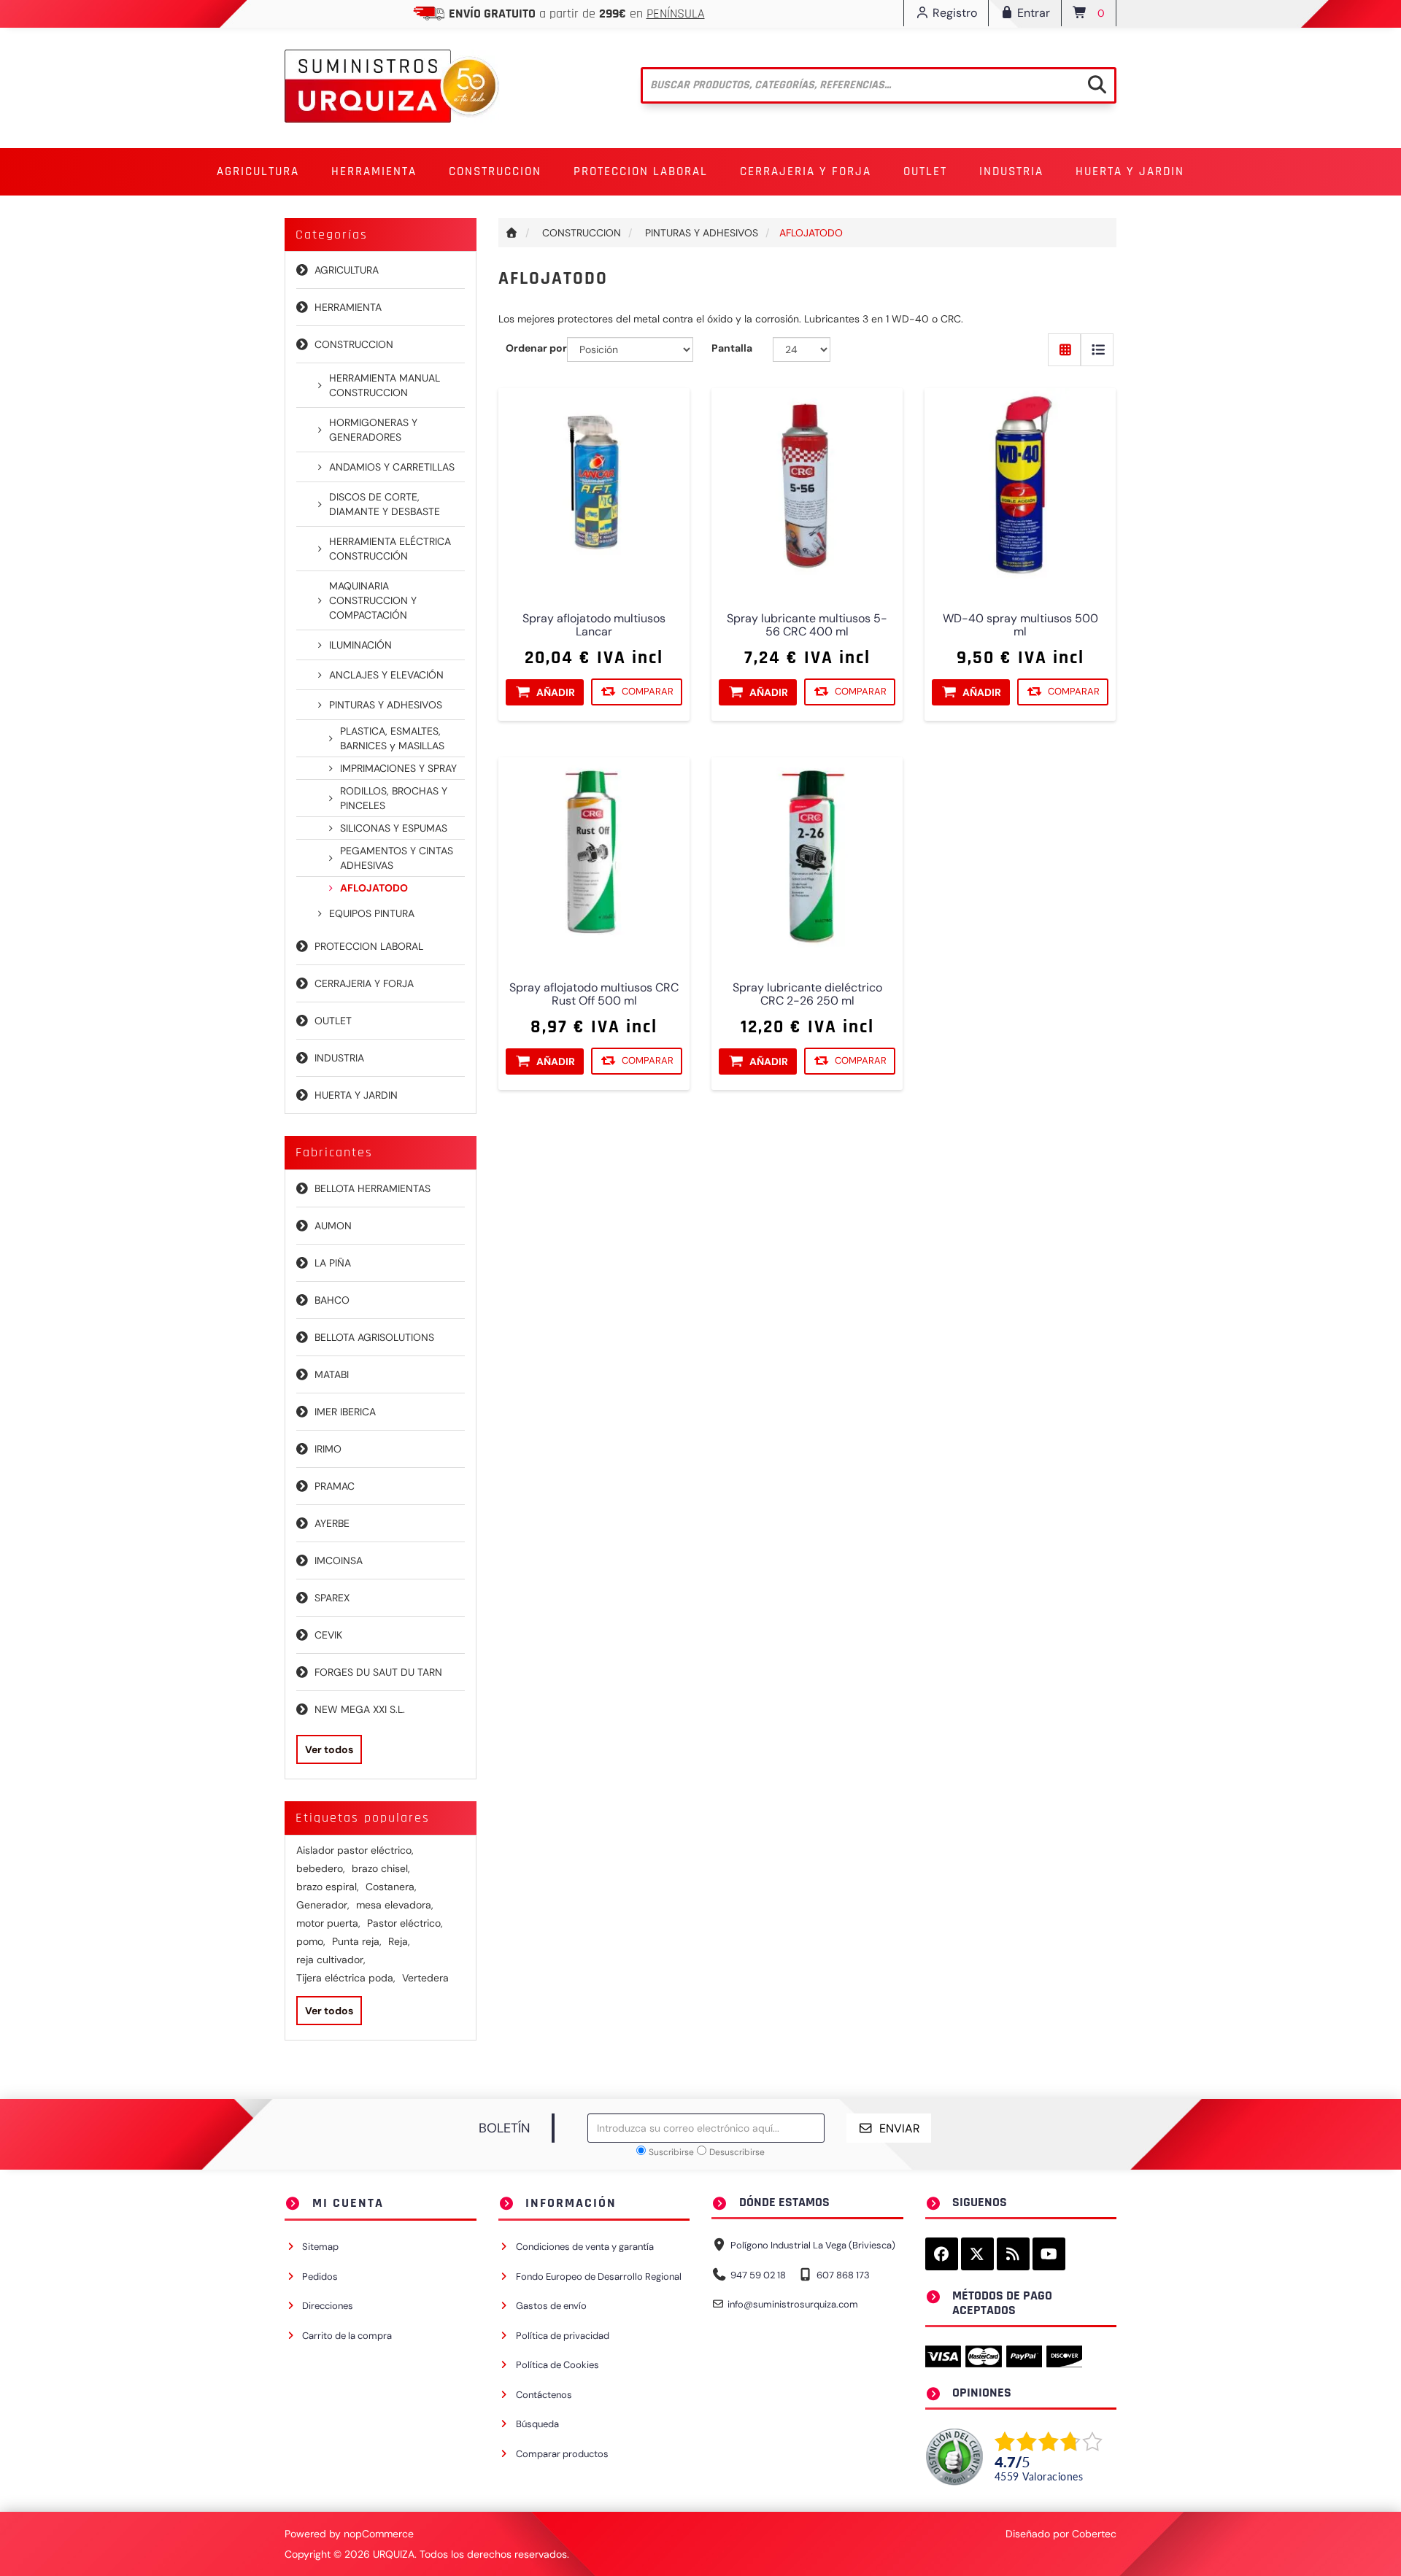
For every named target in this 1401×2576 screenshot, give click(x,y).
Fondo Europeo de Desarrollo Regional (599, 2277)
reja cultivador (331, 1960)
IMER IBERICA (345, 1412)
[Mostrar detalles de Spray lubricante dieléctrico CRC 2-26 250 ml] (807, 853)
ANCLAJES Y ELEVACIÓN (386, 675)
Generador (323, 1905)
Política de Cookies (557, 2365)
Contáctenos (544, 2395)
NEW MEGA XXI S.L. (360, 1709)
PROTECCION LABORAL (369, 946)
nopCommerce (379, 2534)
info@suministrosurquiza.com (793, 2304)
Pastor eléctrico (405, 1923)
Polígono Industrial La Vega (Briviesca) (813, 2245)
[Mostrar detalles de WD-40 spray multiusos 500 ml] (1020, 484)
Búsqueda (537, 2424)
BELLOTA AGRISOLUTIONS (374, 1337)
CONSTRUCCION (354, 344)
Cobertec (1094, 2534)
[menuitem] (258, 172)
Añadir (556, 692)
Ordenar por (536, 348)
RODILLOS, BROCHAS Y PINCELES (394, 798)
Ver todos (329, 1749)
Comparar (648, 692)
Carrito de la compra (347, 2336)
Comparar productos (562, 2454)
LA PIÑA (333, 1263)
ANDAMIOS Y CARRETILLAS (392, 467)
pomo (311, 1941)
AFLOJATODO (374, 888)
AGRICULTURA (347, 270)
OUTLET (925, 171)
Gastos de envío (551, 2306)
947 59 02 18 (758, 2275)
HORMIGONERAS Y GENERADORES (373, 430)
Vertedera (425, 1978)
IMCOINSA (339, 1560)
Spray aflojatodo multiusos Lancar (594, 626)
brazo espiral (328, 1887)
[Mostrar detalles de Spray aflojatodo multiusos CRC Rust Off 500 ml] (594, 853)
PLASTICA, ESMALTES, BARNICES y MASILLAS (392, 738)
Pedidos (320, 2277)
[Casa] (512, 233)
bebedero (321, 1868)
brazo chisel (381, 1868)
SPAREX (332, 1598)
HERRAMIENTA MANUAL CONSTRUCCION (385, 385)
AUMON (333, 1226)
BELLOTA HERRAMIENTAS (373, 1188)
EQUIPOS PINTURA (372, 913)
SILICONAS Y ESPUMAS (394, 828)
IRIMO (328, 1449)
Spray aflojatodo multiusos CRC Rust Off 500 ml (594, 995)
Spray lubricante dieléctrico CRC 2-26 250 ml (807, 995)
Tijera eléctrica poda (346, 1978)
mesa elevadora (395, 1905)
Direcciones (328, 2306)
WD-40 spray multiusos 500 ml (1020, 626)
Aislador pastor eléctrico (355, 1850)
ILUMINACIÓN (360, 645)
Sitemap (320, 2247)
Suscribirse (671, 2152)
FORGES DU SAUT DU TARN (378, 1672)
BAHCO (332, 1300)
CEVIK (328, 1635)
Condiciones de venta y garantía (585, 2247)
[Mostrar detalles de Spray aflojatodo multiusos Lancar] (594, 484)
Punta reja (357, 1941)
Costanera (391, 1887)
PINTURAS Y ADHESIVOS (386, 705)
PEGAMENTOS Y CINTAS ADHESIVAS (397, 858)
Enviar (900, 2128)
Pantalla (732, 348)
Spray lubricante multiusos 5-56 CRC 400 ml (807, 626)
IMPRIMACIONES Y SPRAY (398, 768)
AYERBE (332, 1523)
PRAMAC (335, 1486)
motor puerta (328, 1923)
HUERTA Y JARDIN (356, 1095)
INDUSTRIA (339, 1058)
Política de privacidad (563, 2336)
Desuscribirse (737, 2152)
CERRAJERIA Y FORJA (364, 983)
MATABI (332, 1374)
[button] (258, 172)
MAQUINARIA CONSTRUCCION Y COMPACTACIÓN (373, 600)
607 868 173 (843, 2275)
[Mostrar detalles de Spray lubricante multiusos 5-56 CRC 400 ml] (807, 484)
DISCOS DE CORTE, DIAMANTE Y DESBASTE (385, 504)
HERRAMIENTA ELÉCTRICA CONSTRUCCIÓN (390, 549)
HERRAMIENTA (348, 307)
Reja (399, 1941)
